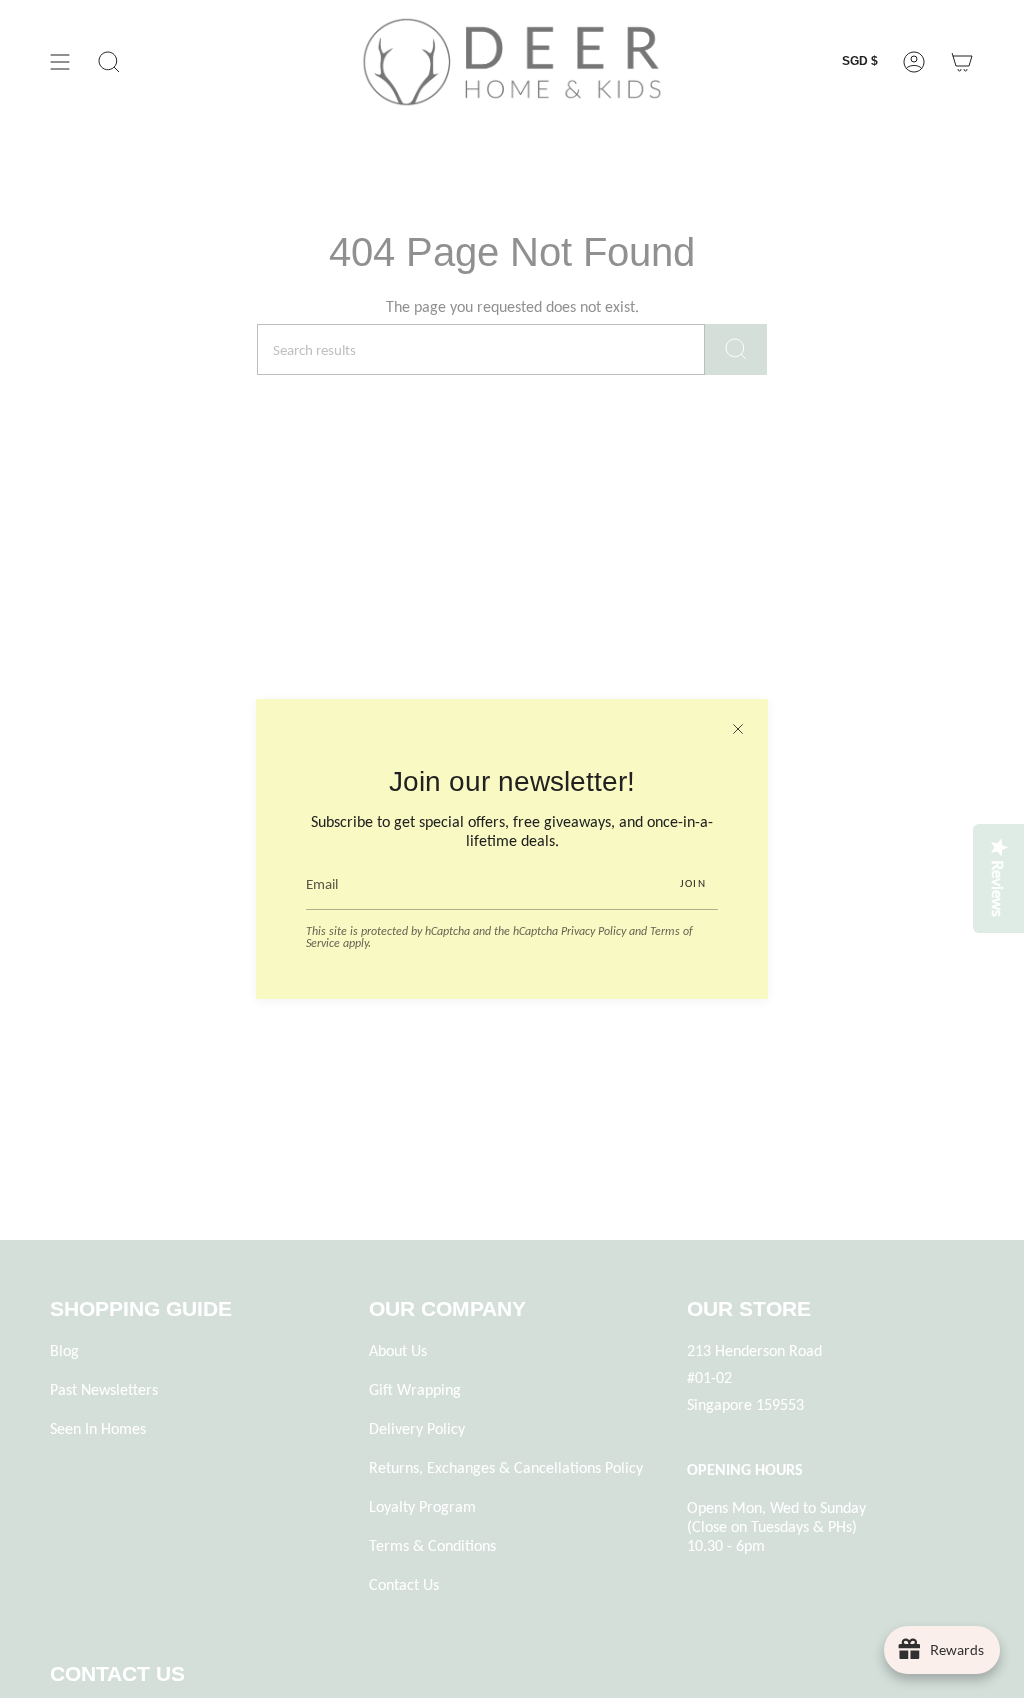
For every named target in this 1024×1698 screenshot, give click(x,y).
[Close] (738, 729)
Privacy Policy (593, 931)
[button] (109, 62)
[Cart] (962, 62)
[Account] (914, 62)
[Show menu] (60, 62)
